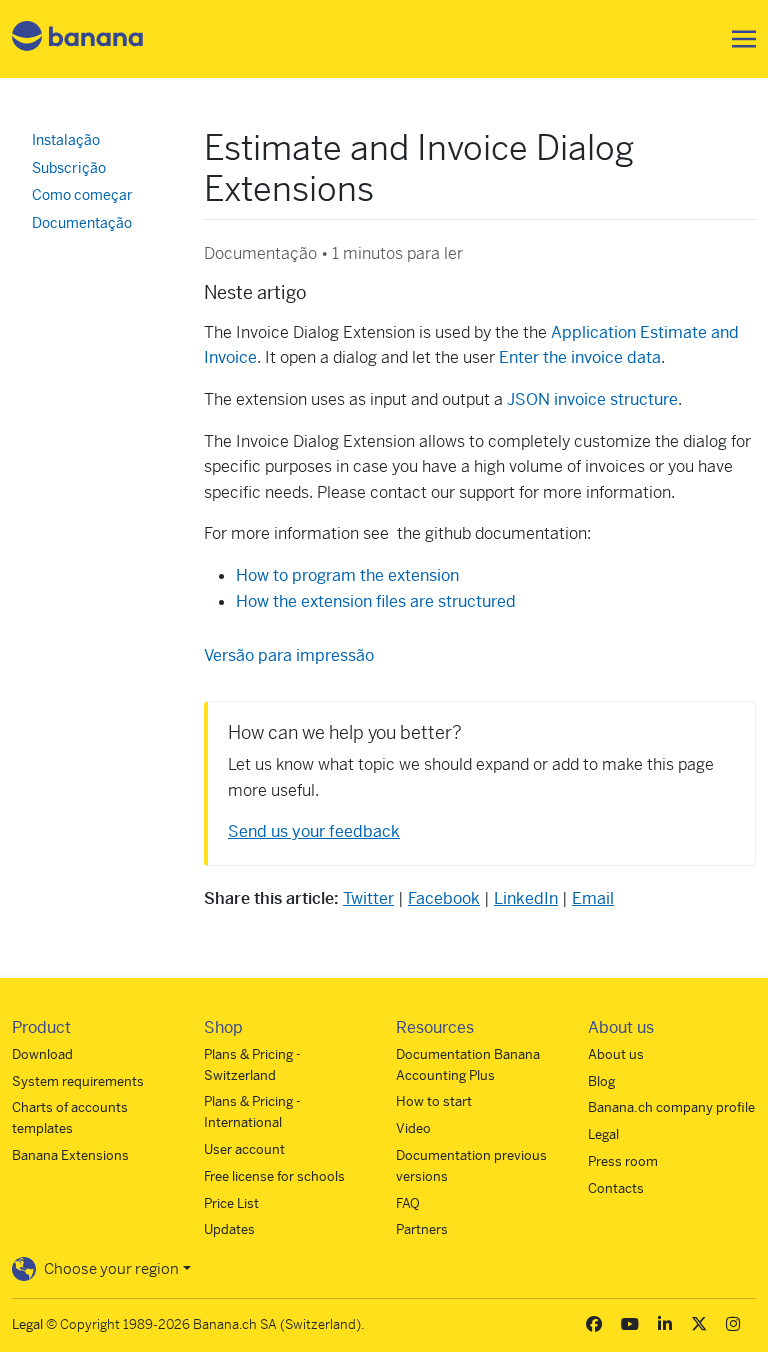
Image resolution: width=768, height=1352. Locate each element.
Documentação (82, 223)
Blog (601, 1081)
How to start (434, 1101)
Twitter (368, 898)
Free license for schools (274, 1176)
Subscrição (69, 168)
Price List (231, 1203)
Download (42, 1054)
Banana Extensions (70, 1155)
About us (616, 1054)
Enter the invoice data (578, 357)
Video (413, 1128)
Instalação (66, 140)
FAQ (408, 1203)
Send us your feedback (314, 831)
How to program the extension (347, 575)
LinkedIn (526, 898)
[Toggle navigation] (738, 39)
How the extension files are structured (376, 601)
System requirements (78, 1081)
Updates (229, 1229)
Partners (422, 1229)
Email (593, 898)
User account (244, 1149)
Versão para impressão (289, 655)
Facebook (444, 898)
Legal (603, 1134)
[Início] (78, 39)
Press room (623, 1161)
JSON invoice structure (592, 399)
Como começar (82, 195)
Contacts (616, 1188)
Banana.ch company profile (671, 1107)
